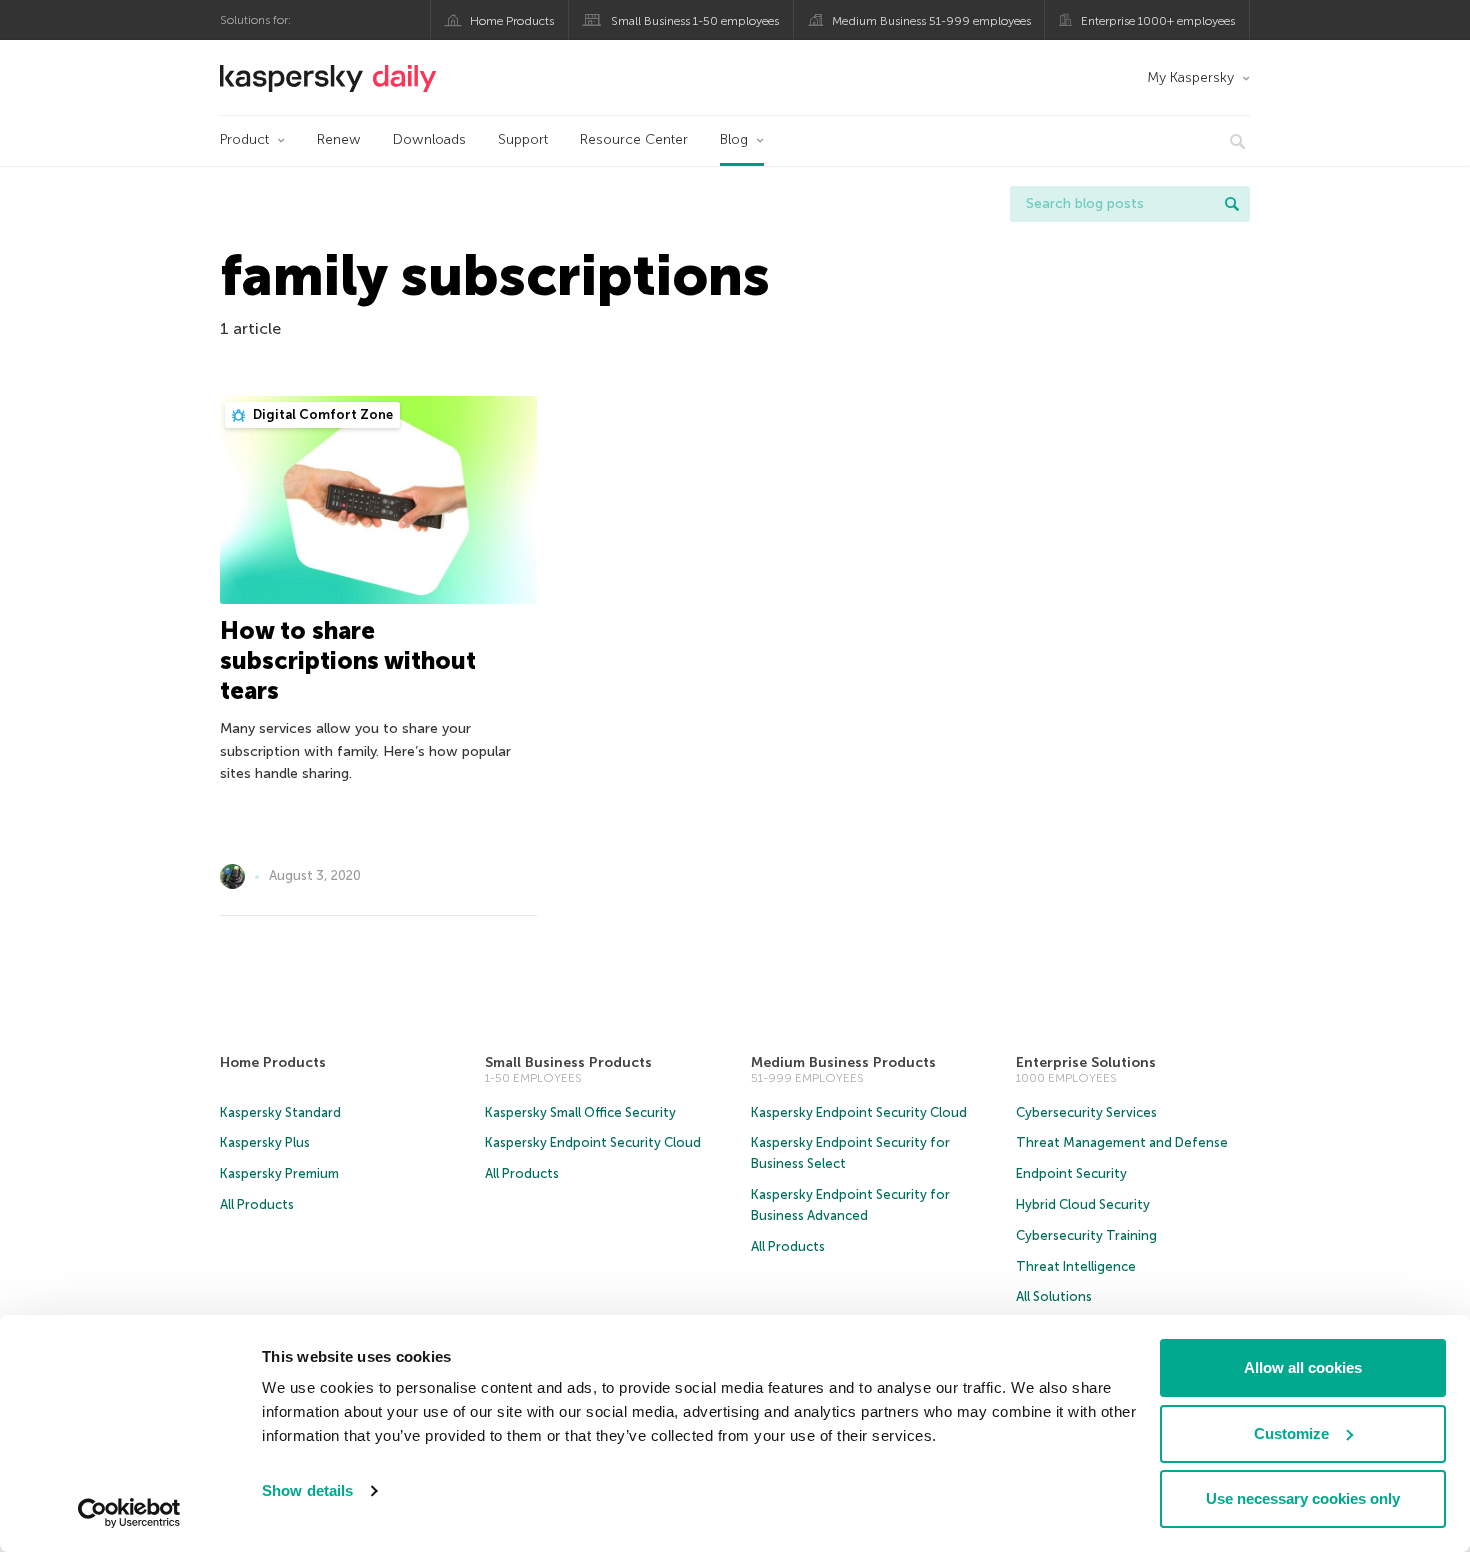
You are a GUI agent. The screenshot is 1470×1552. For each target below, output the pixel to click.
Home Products (512, 21)
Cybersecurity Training (1086, 1235)
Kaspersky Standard (280, 1112)
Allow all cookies (1303, 1367)
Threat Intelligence (1076, 1266)
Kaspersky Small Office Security (580, 1112)
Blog (734, 139)
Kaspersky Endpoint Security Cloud (593, 1142)
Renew (339, 139)
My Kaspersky (1190, 77)
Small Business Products (568, 1062)
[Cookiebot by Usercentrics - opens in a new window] (129, 1513)
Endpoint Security (1071, 1173)
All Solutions (1054, 1296)
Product (244, 139)
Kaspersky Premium (279, 1173)
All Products (257, 1204)
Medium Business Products (843, 1062)
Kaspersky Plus (265, 1142)
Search (1232, 204)
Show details (307, 1490)
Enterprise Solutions (1086, 1062)
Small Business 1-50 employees (695, 21)
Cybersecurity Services (1086, 1112)
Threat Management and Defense (1122, 1142)
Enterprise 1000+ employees (1158, 21)
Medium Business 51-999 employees (931, 21)
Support (523, 139)
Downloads (429, 139)
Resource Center (634, 139)
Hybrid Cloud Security (1083, 1204)
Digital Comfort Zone (321, 414)
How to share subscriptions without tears (348, 660)
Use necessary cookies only (1303, 1498)
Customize (1291, 1433)
